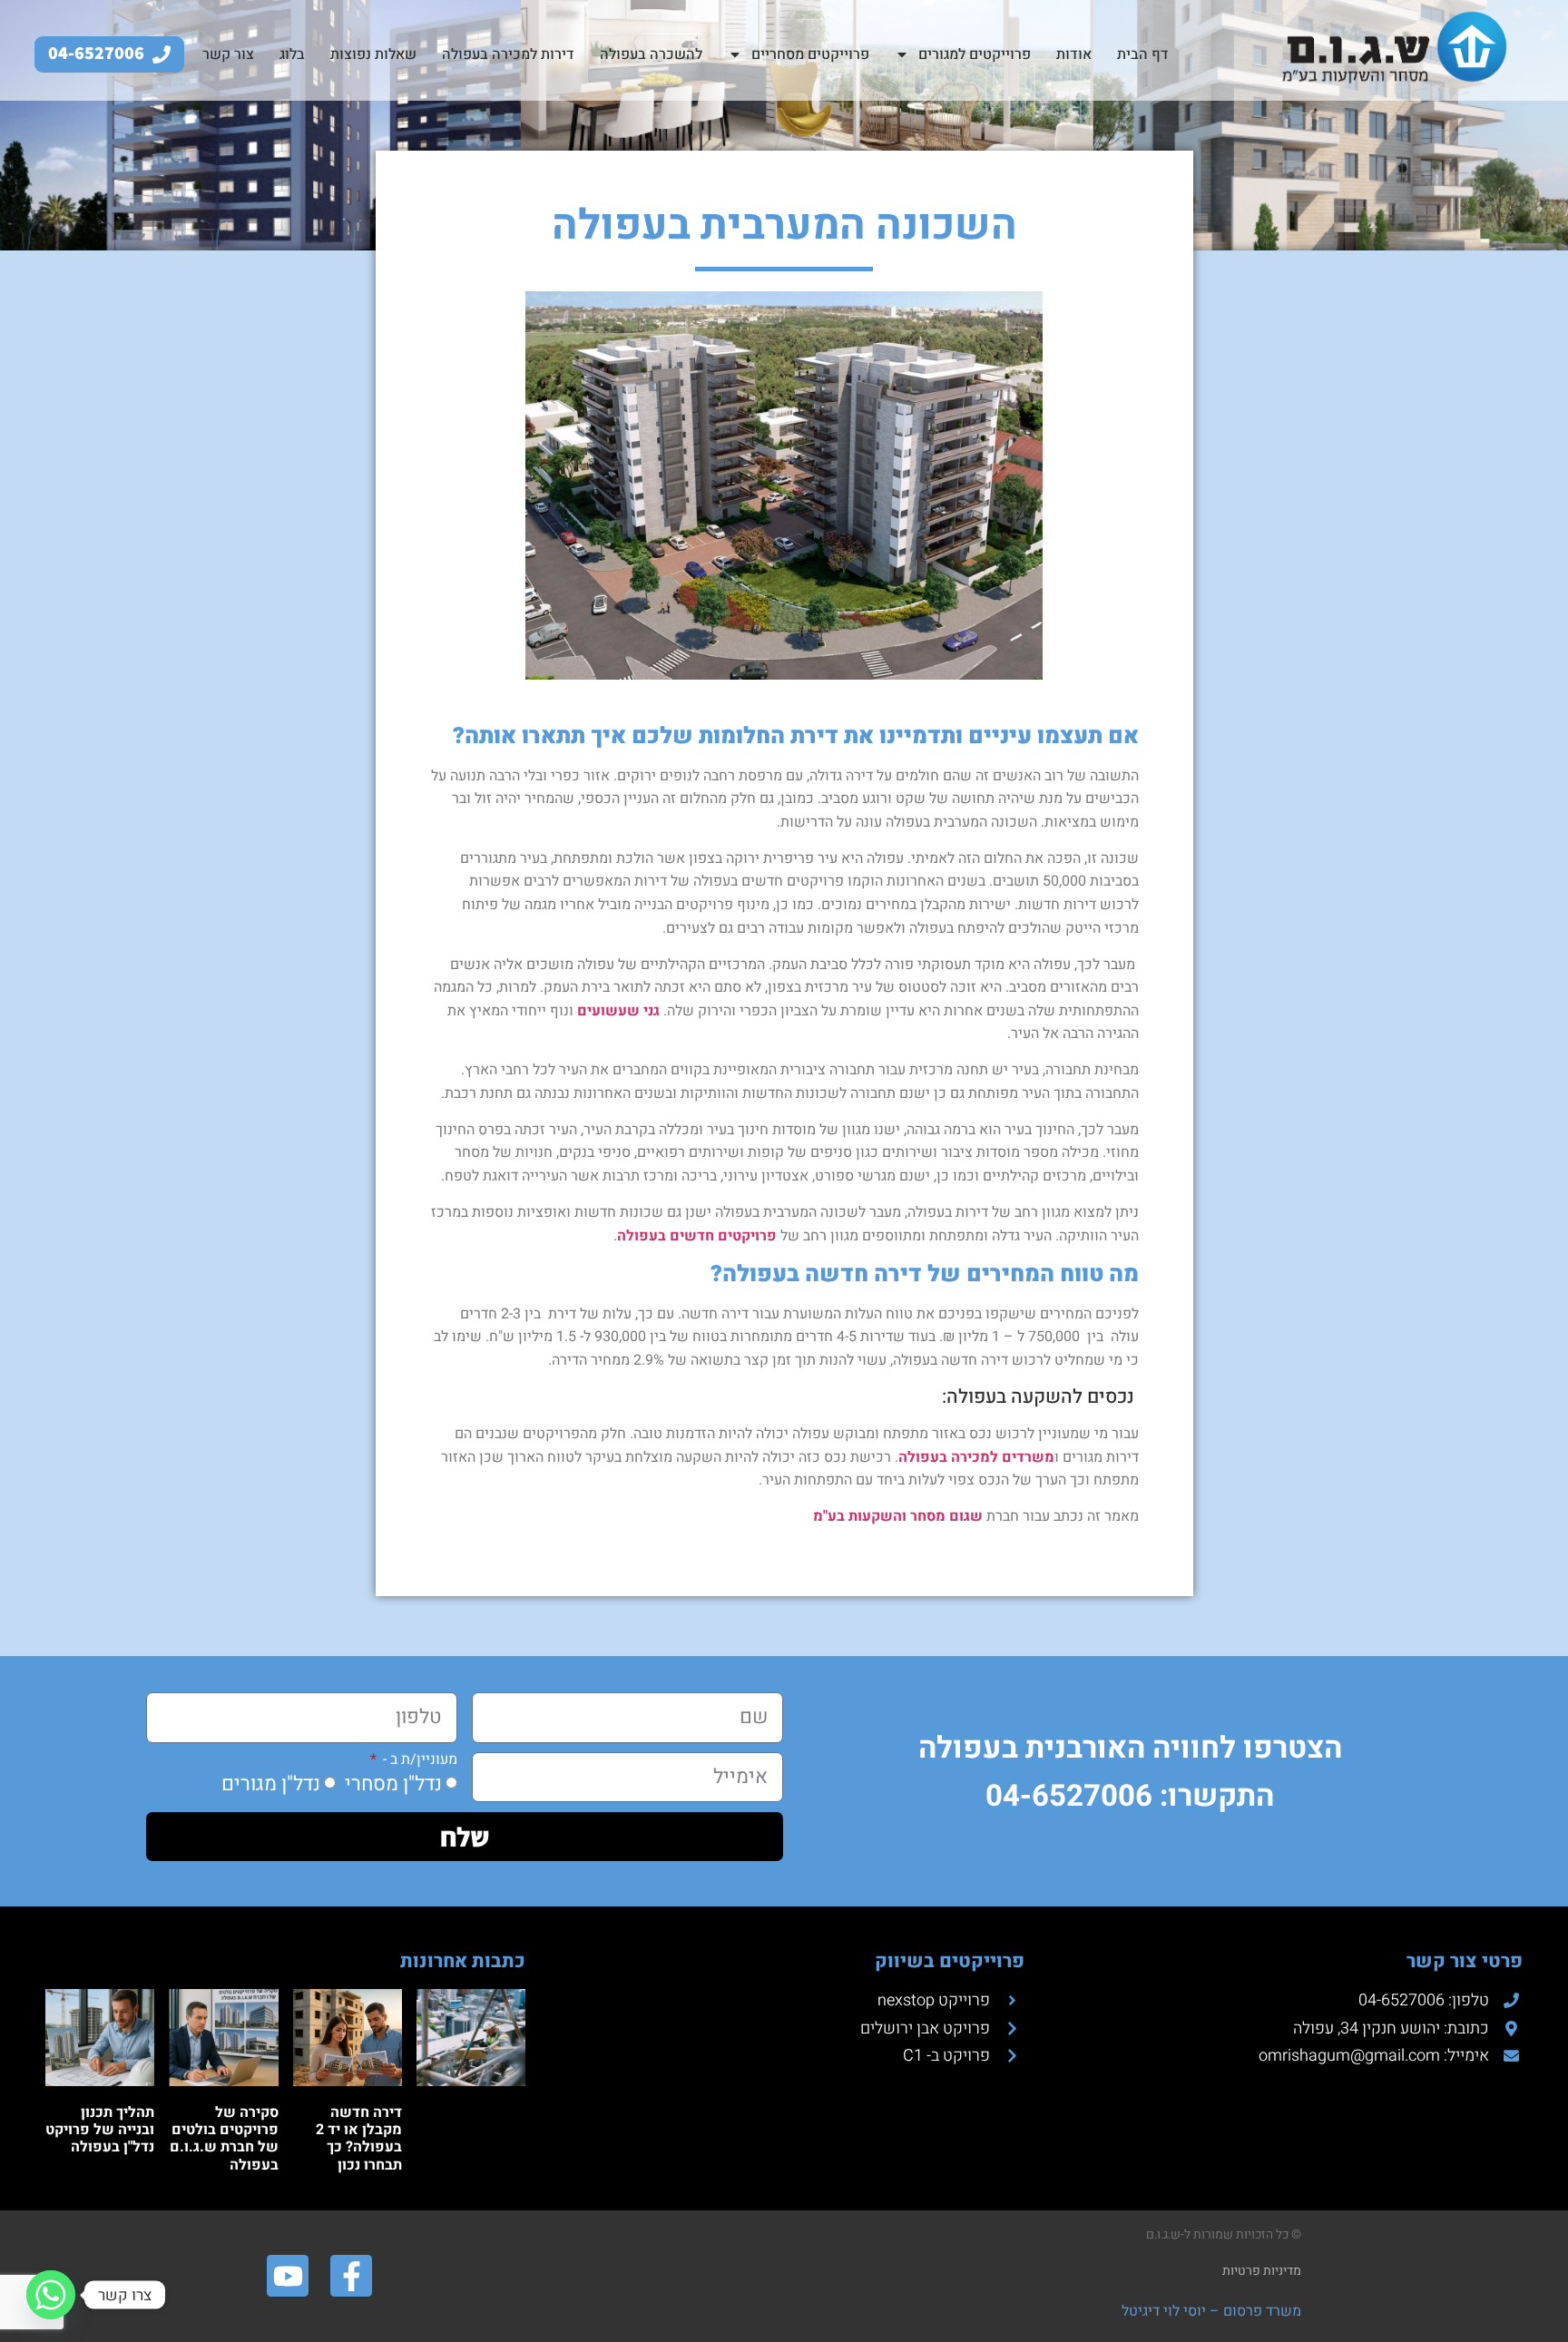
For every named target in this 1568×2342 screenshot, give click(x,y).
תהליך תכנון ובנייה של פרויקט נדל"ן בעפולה (100, 2130)
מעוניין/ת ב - (418, 1759)
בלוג (292, 54)
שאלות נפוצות (373, 54)
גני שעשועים (617, 1011)
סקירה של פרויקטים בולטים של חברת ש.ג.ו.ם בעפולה (224, 2139)
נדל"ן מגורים (271, 1784)
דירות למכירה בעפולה (508, 54)
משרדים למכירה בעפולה (976, 1457)
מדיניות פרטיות (1262, 2271)
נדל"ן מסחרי (393, 1784)
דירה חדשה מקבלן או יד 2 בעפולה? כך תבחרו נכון (359, 2139)
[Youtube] (288, 2276)
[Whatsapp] (51, 2295)
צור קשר (228, 54)
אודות (1074, 54)
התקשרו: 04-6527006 (1130, 1796)
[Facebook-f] (351, 2276)
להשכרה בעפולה (651, 54)
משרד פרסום (1260, 2311)
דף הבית (1143, 54)
